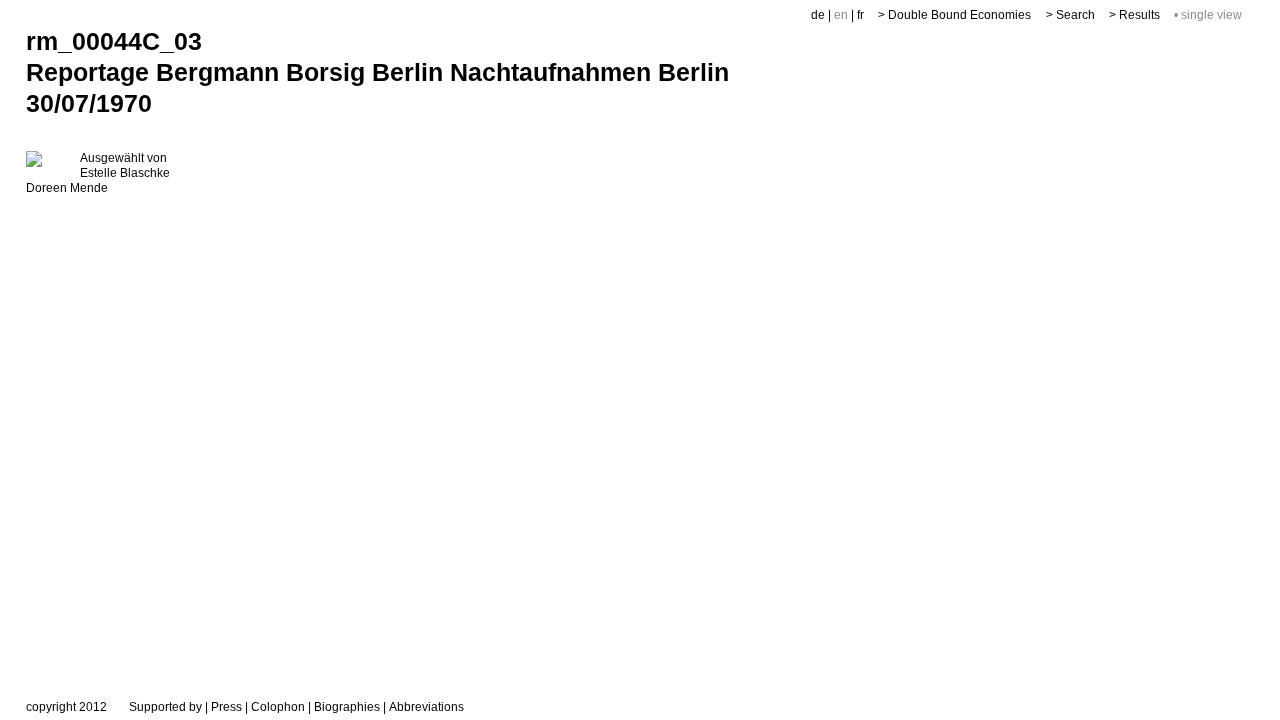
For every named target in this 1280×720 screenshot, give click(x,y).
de (818, 15)
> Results (1134, 15)
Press (226, 707)
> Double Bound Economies (954, 15)
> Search (1070, 15)
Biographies (347, 707)
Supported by (165, 707)
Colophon (278, 707)
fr (860, 15)
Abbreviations (426, 707)
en (841, 15)
